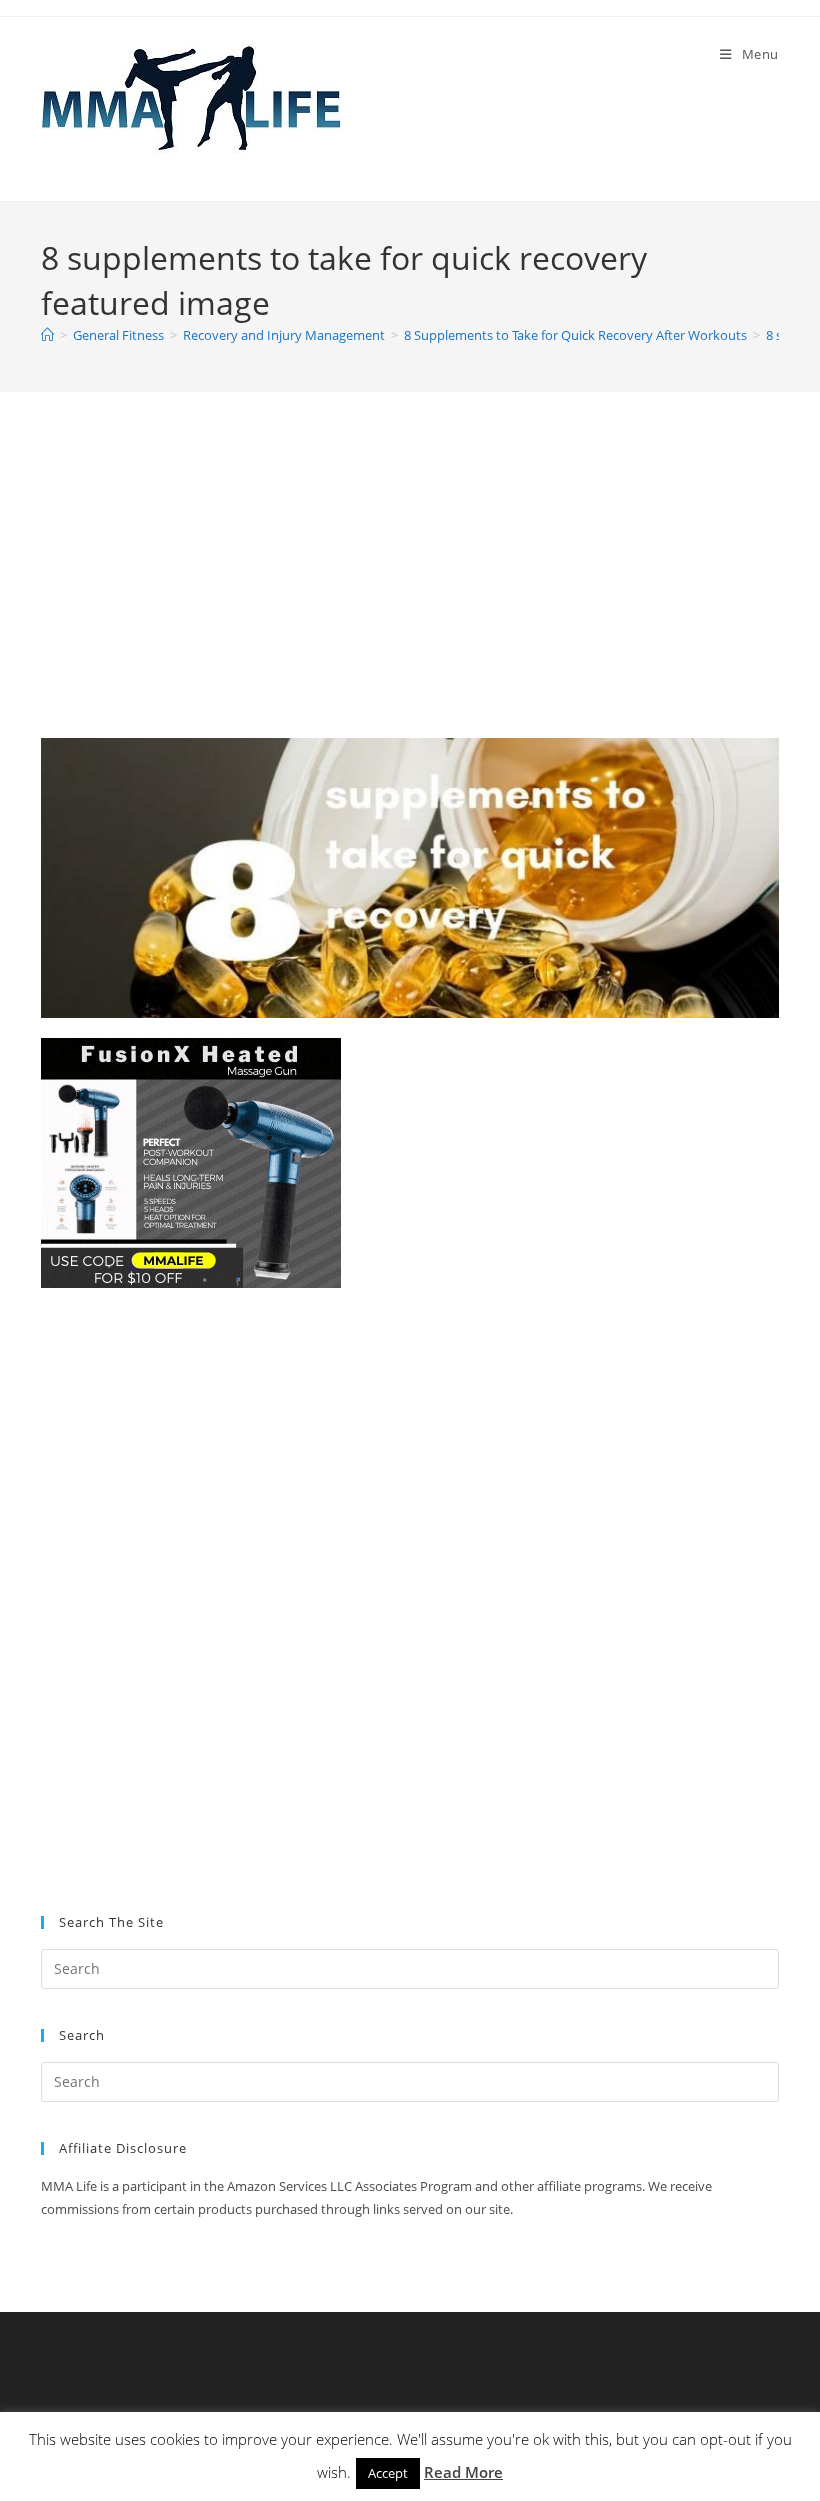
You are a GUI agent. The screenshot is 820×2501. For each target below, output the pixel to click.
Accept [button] (388, 2473)
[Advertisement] (410, 590)
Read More (463, 2472)
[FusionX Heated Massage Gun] (191, 1161)
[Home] (47, 335)
